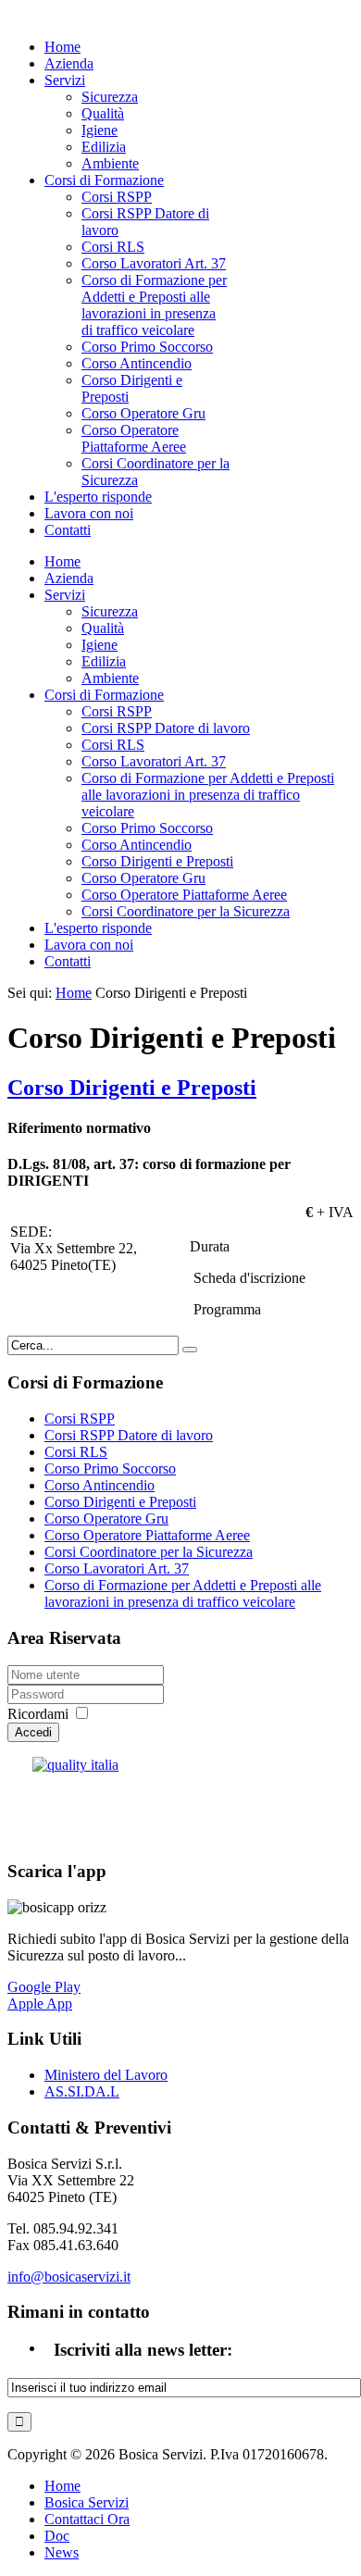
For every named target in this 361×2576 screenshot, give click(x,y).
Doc (57, 2536)
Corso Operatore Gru (106, 1518)
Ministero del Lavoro (106, 2075)
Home (74, 993)
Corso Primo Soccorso (110, 1468)
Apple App (40, 2004)
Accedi (33, 1732)
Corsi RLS (76, 1452)
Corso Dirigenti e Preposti (132, 1088)
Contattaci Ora (87, 2519)
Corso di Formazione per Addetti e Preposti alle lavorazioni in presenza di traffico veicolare (183, 1593)
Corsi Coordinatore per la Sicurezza (149, 1552)
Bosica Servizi (87, 2502)
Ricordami (38, 1714)
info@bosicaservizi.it (69, 2277)
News (62, 2552)
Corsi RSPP (80, 1419)
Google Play (44, 1987)
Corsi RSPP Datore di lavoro (129, 1435)
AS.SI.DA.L (82, 2091)
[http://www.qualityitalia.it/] (180, 1800)
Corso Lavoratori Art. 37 (117, 1568)
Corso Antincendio (100, 1485)
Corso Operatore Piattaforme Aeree (147, 1535)
